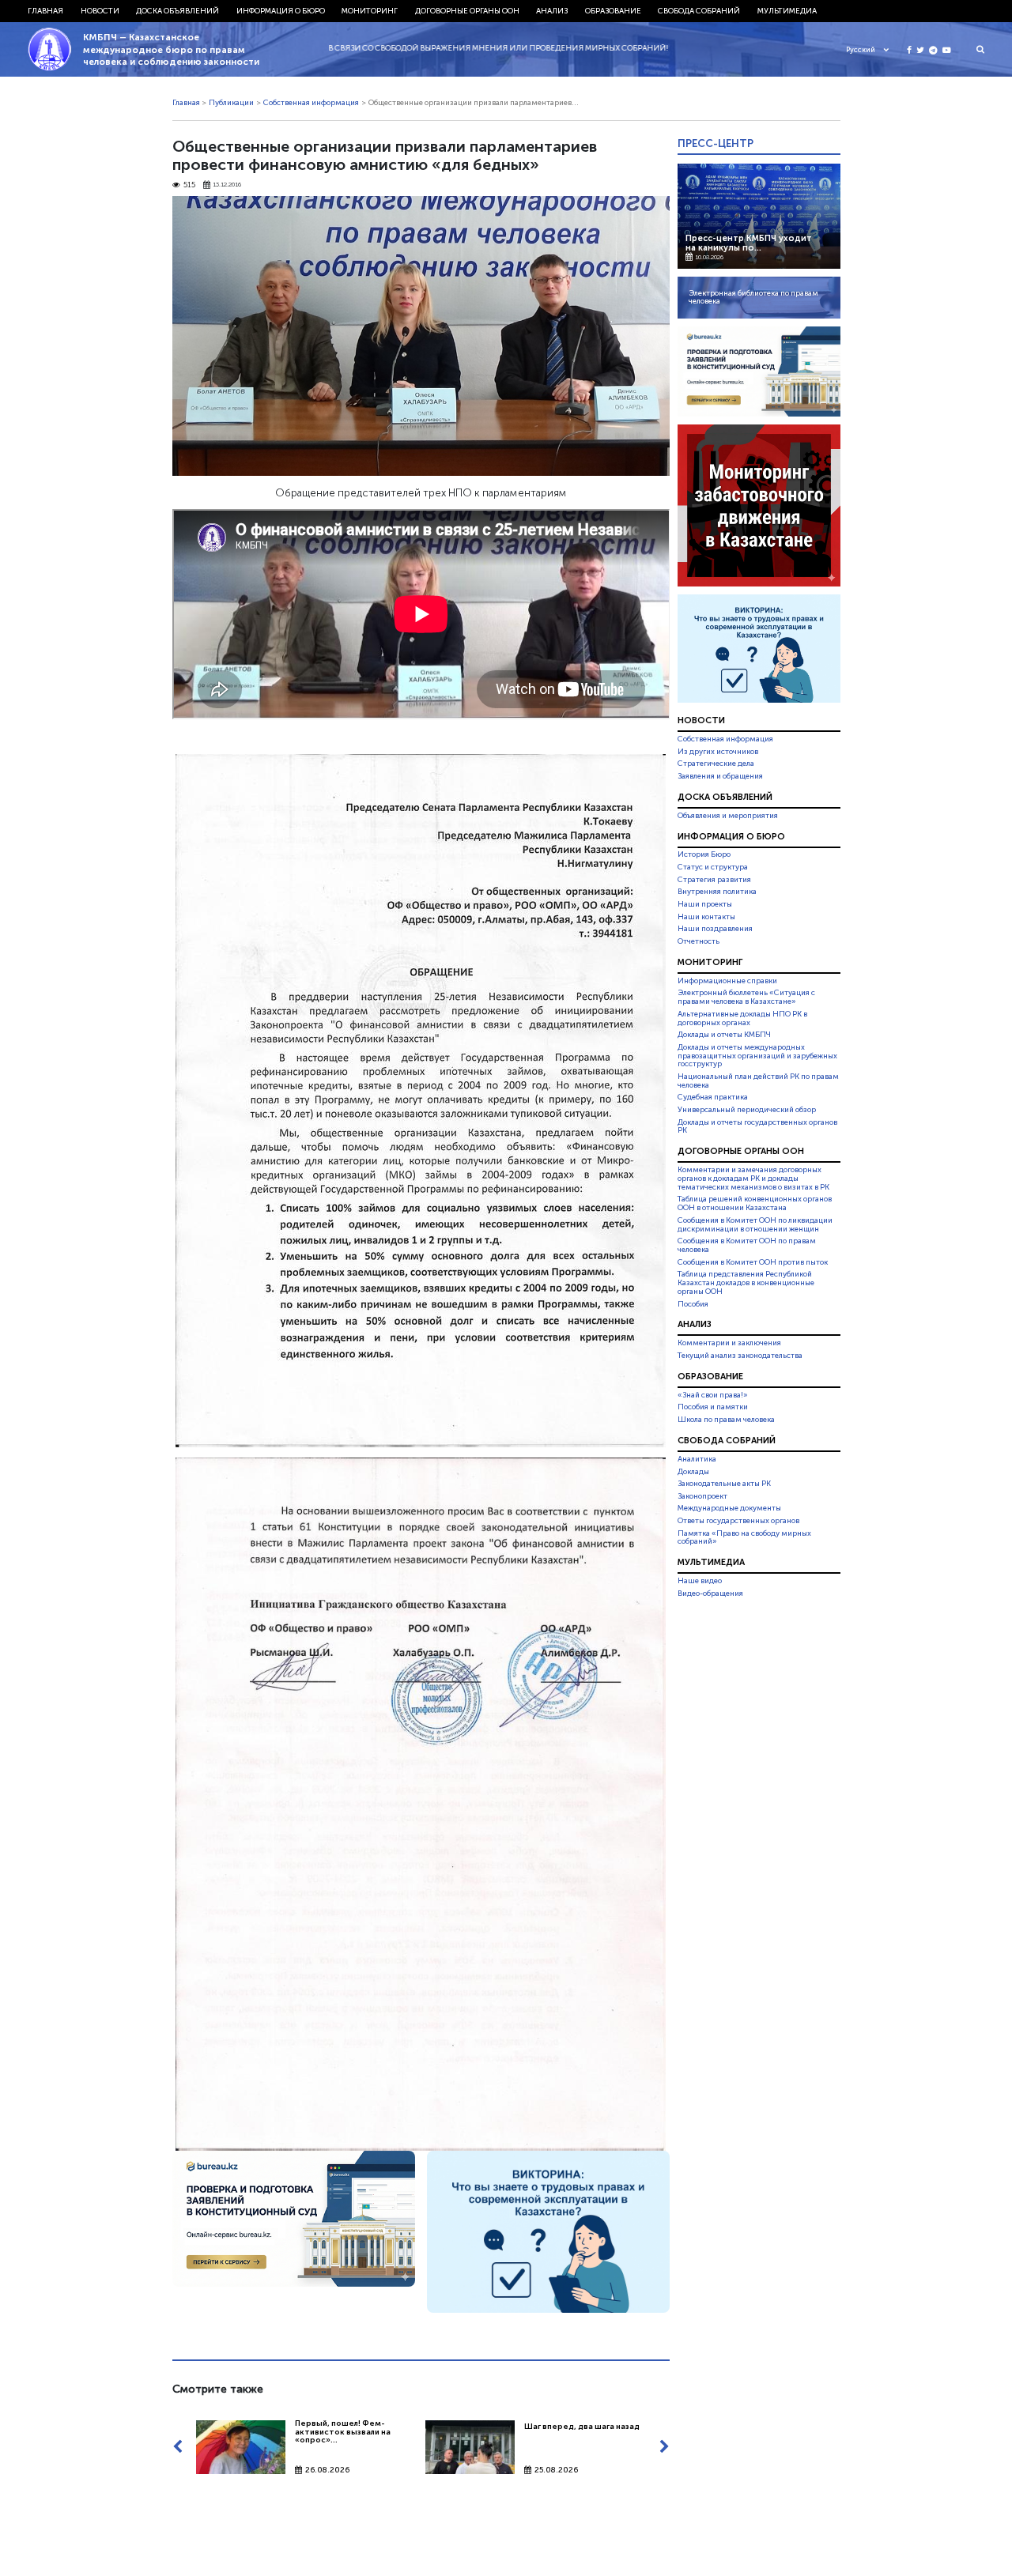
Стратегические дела (716, 764)
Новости (100, 11)
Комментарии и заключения (729, 1343)
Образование (613, 11)
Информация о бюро (281, 11)
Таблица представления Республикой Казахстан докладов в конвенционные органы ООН (746, 1283)
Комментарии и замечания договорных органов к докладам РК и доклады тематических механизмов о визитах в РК (753, 1179)
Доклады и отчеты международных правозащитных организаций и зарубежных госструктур (757, 1056)
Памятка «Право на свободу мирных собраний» (744, 1538)
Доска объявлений (177, 11)
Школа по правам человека (726, 1420)
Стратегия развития (714, 880)
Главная (45, 11)
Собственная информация (311, 103)
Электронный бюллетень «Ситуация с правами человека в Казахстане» (746, 997)
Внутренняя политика (717, 892)
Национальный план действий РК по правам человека (758, 1081)
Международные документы (729, 1508)
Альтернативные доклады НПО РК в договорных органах (742, 1018)
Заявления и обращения (720, 776)
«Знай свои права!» (713, 1395)
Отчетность (699, 941)
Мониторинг (370, 11)
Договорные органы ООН (467, 11)
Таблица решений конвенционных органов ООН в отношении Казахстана (755, 1204)
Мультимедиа (787, 11)
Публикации (231, 103)
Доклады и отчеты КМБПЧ (724, 1035)
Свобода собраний (699, 11)
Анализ (552, 11)
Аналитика (697, 1459)
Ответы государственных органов (738, 1521)
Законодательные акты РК (724, 1484)
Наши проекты (705, 904)
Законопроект (702, 1496)
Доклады (693, 1472)
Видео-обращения (710, 1593)
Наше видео (700, 1581)
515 (189, 185)
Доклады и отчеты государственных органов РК (757, 1127)
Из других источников (718, 752)
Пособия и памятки (713, 1407)
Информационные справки (727, 981)
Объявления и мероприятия (728, 816)
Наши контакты (706, 917)
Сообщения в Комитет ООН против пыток (753, 1262)
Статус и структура (713, 867)
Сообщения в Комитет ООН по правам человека (747, 1245)
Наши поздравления (715, 929)
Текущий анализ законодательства (740, 1356)
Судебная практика (713, 1097)
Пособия (693, 1304)
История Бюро (704, 855)
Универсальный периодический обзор (747, 1110)
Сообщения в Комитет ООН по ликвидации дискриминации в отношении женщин (755, 1225)
